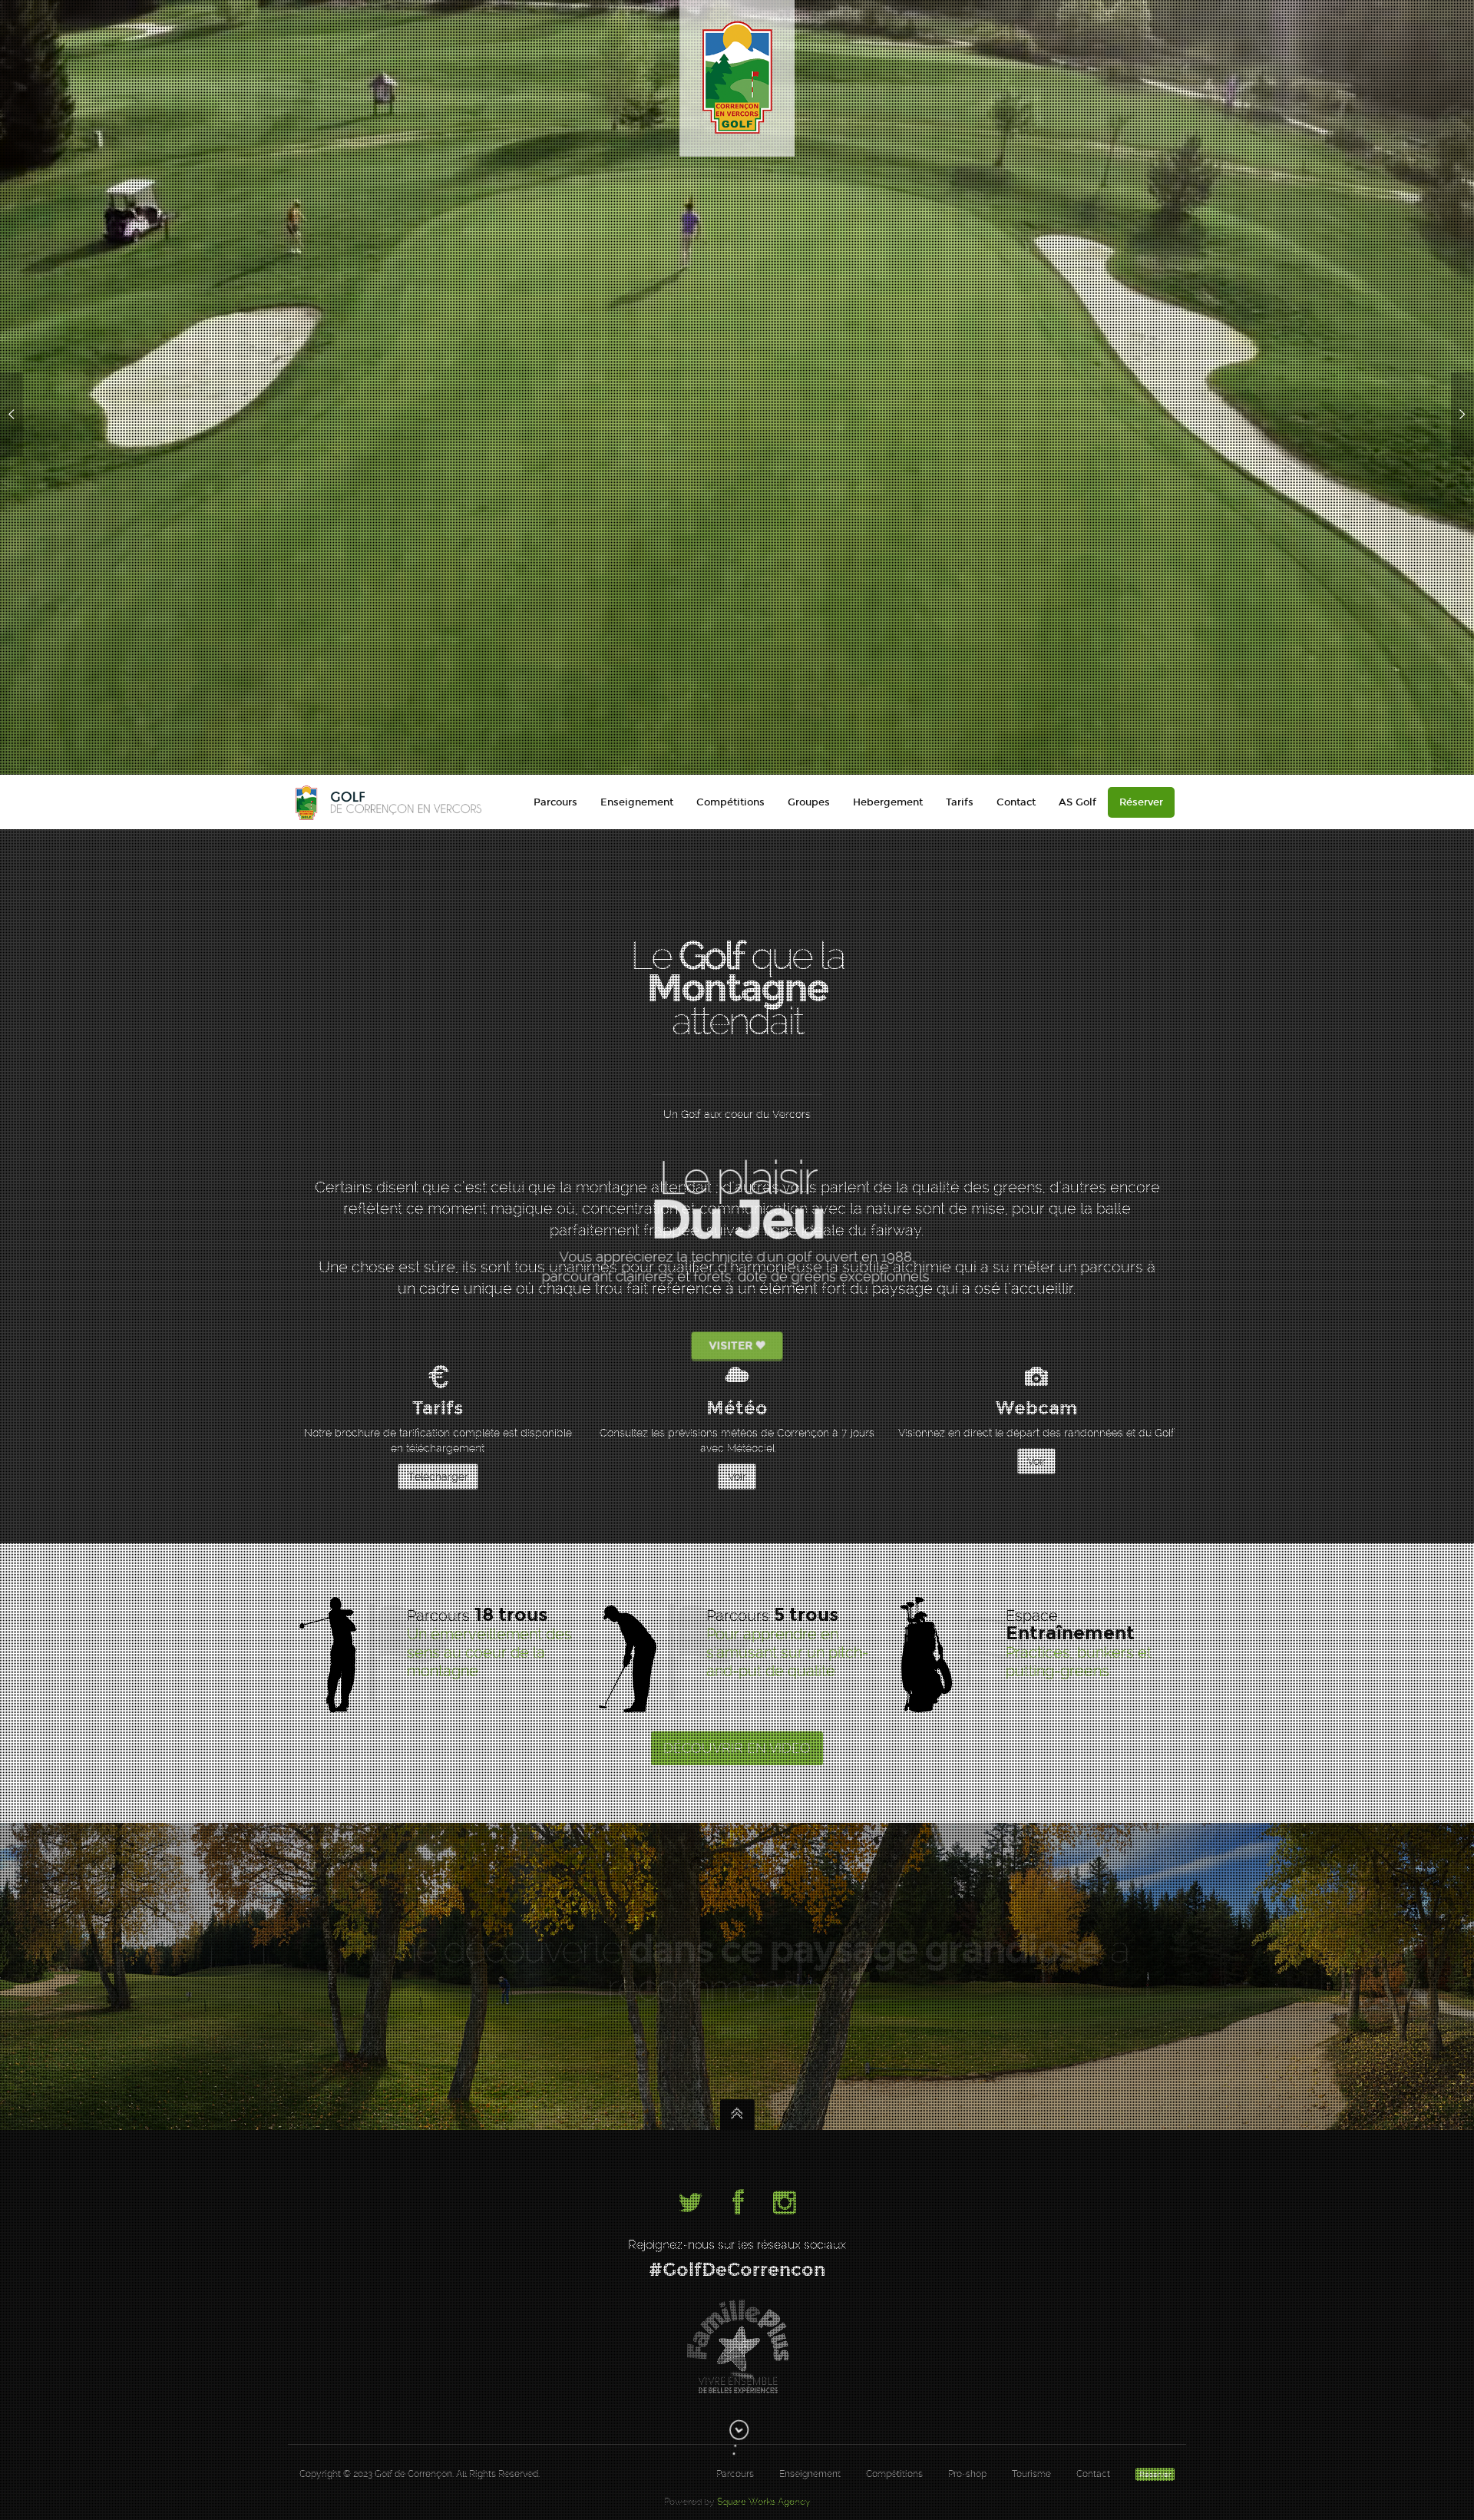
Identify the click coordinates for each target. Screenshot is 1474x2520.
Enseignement (637, 802)
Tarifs (960, 802)
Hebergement (888, 802)
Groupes (809, 802)
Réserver (1141, 802)
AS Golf (1077, 802)
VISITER (732, 1368)
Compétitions (730, 802)
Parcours (555, 802)
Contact (1016, 802)
